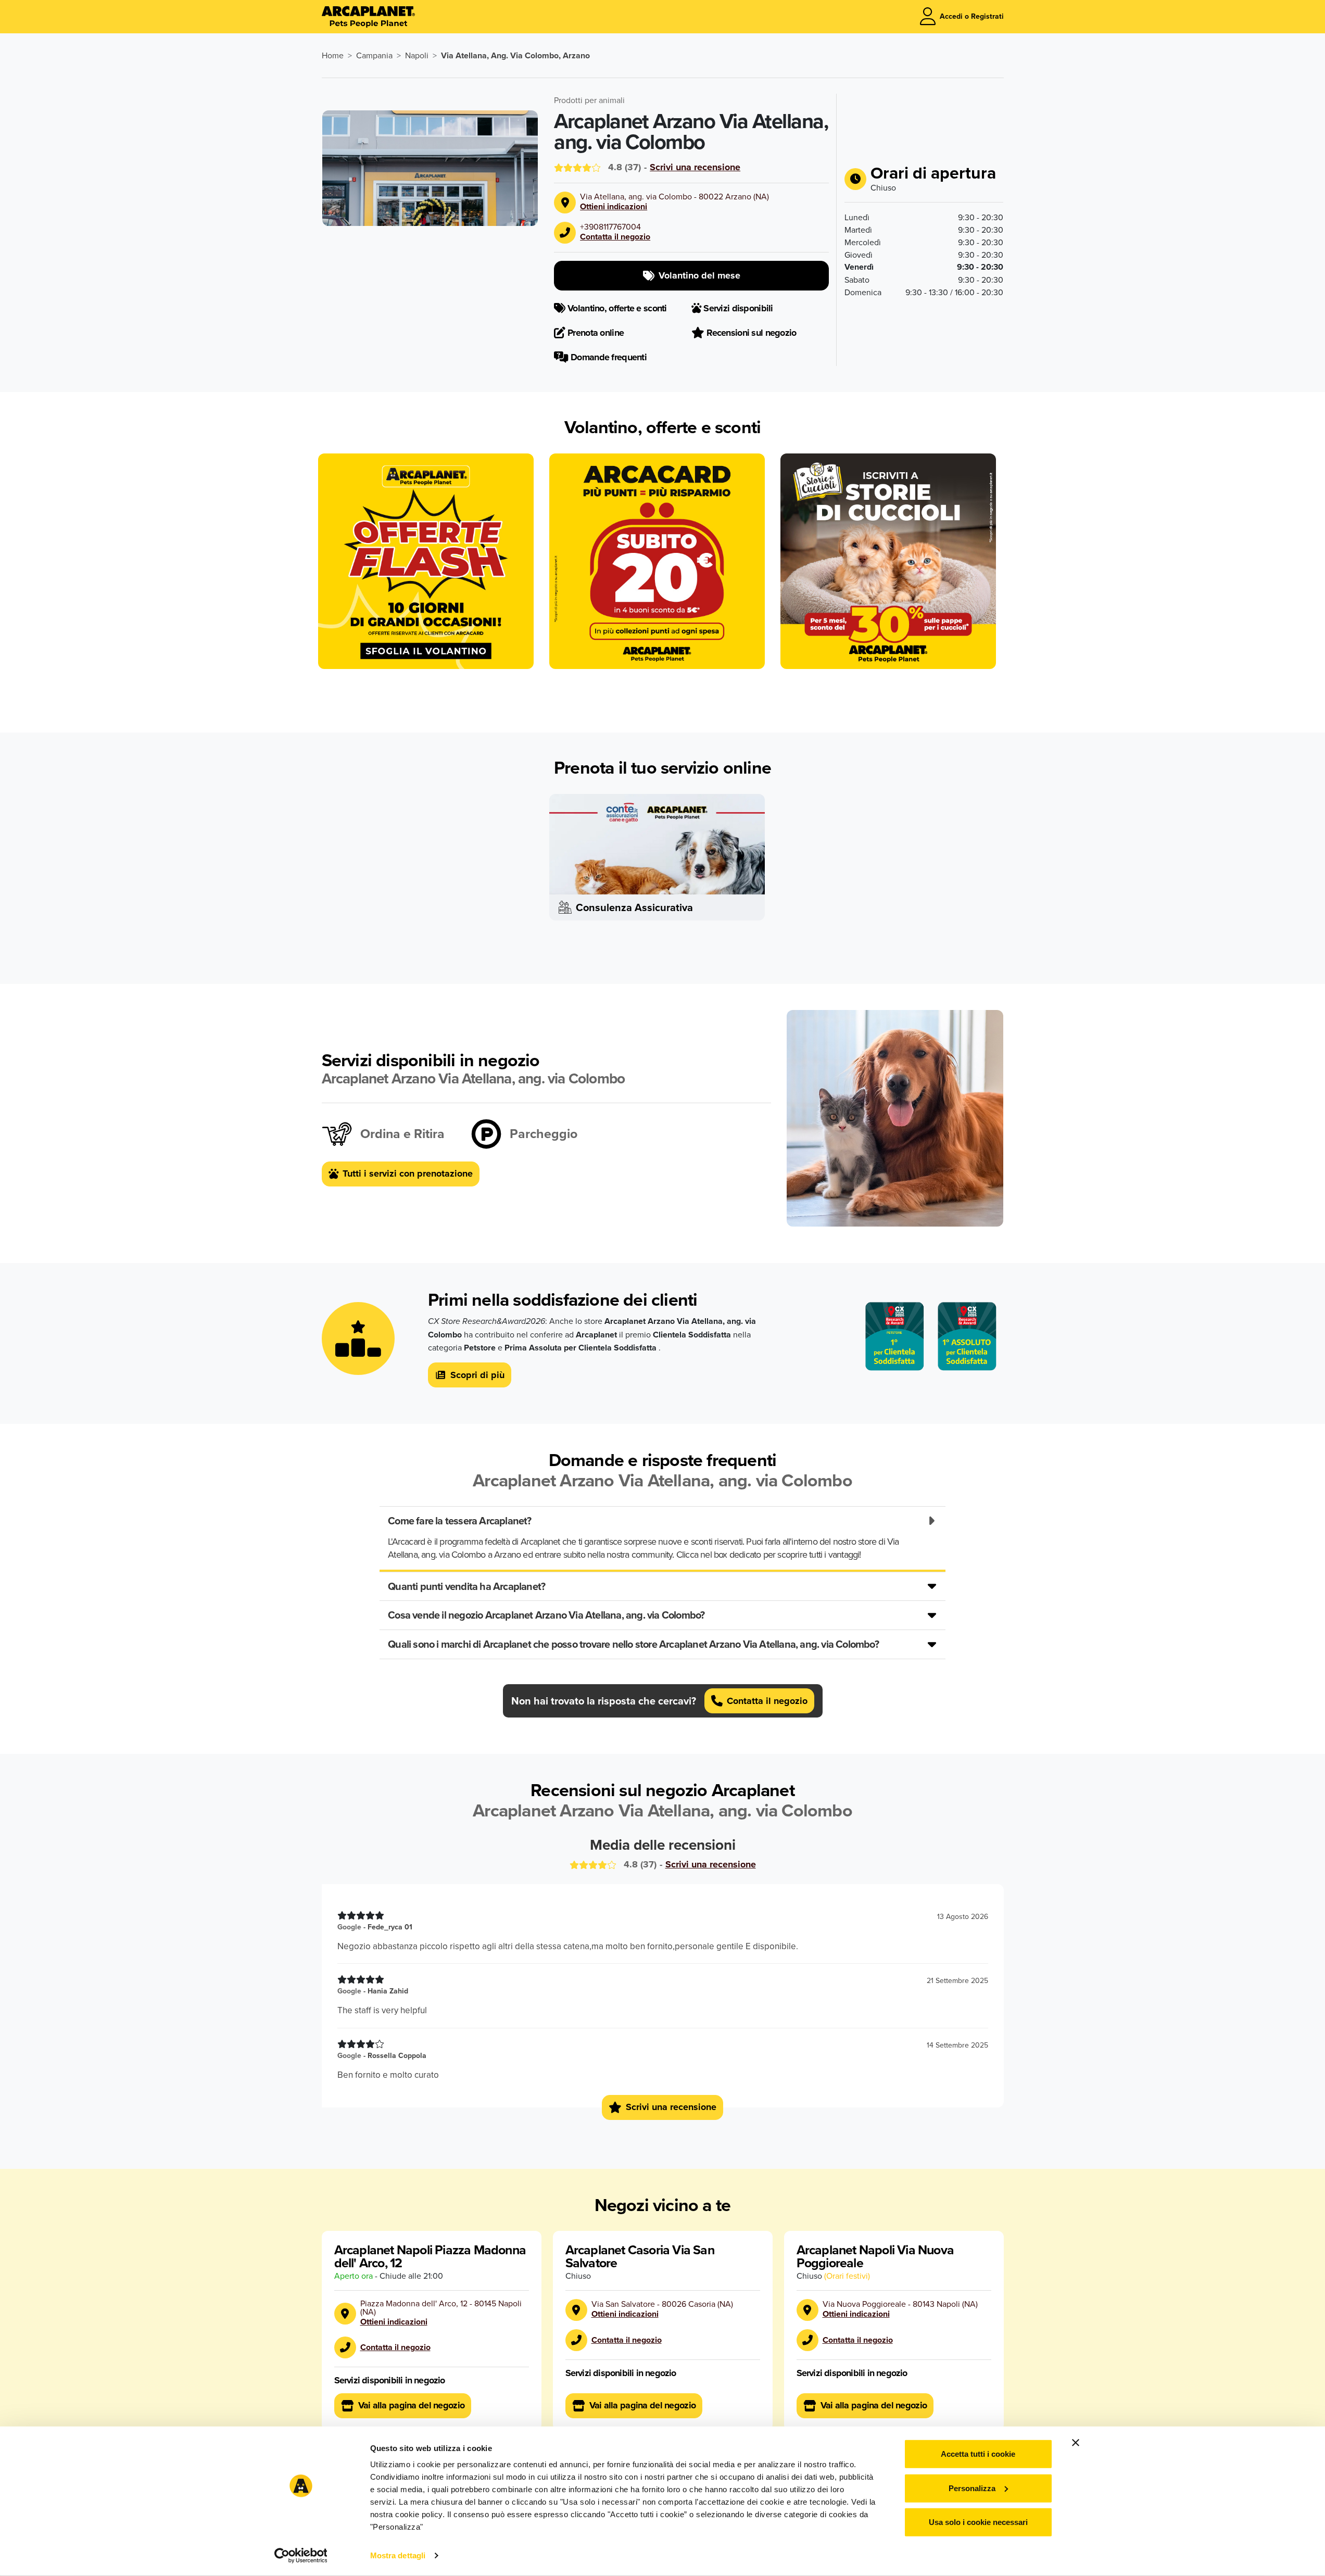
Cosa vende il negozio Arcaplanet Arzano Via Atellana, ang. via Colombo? (546, 1615)
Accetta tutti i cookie (978, 2454)
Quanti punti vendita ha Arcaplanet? (466, 1586)
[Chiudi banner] (1076, 2443)
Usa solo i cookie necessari (978, 2522)
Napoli (417, 55)
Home (333, 55)
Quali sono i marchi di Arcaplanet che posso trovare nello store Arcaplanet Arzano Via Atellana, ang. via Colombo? (633, 1644)
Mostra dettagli (398, 2555)
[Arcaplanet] (368, 17)
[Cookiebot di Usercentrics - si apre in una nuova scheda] (301, 2556)
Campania (374, 55)
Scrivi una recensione (695, 167)
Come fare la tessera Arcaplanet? (459, 1520)
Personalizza (972, 2488)
